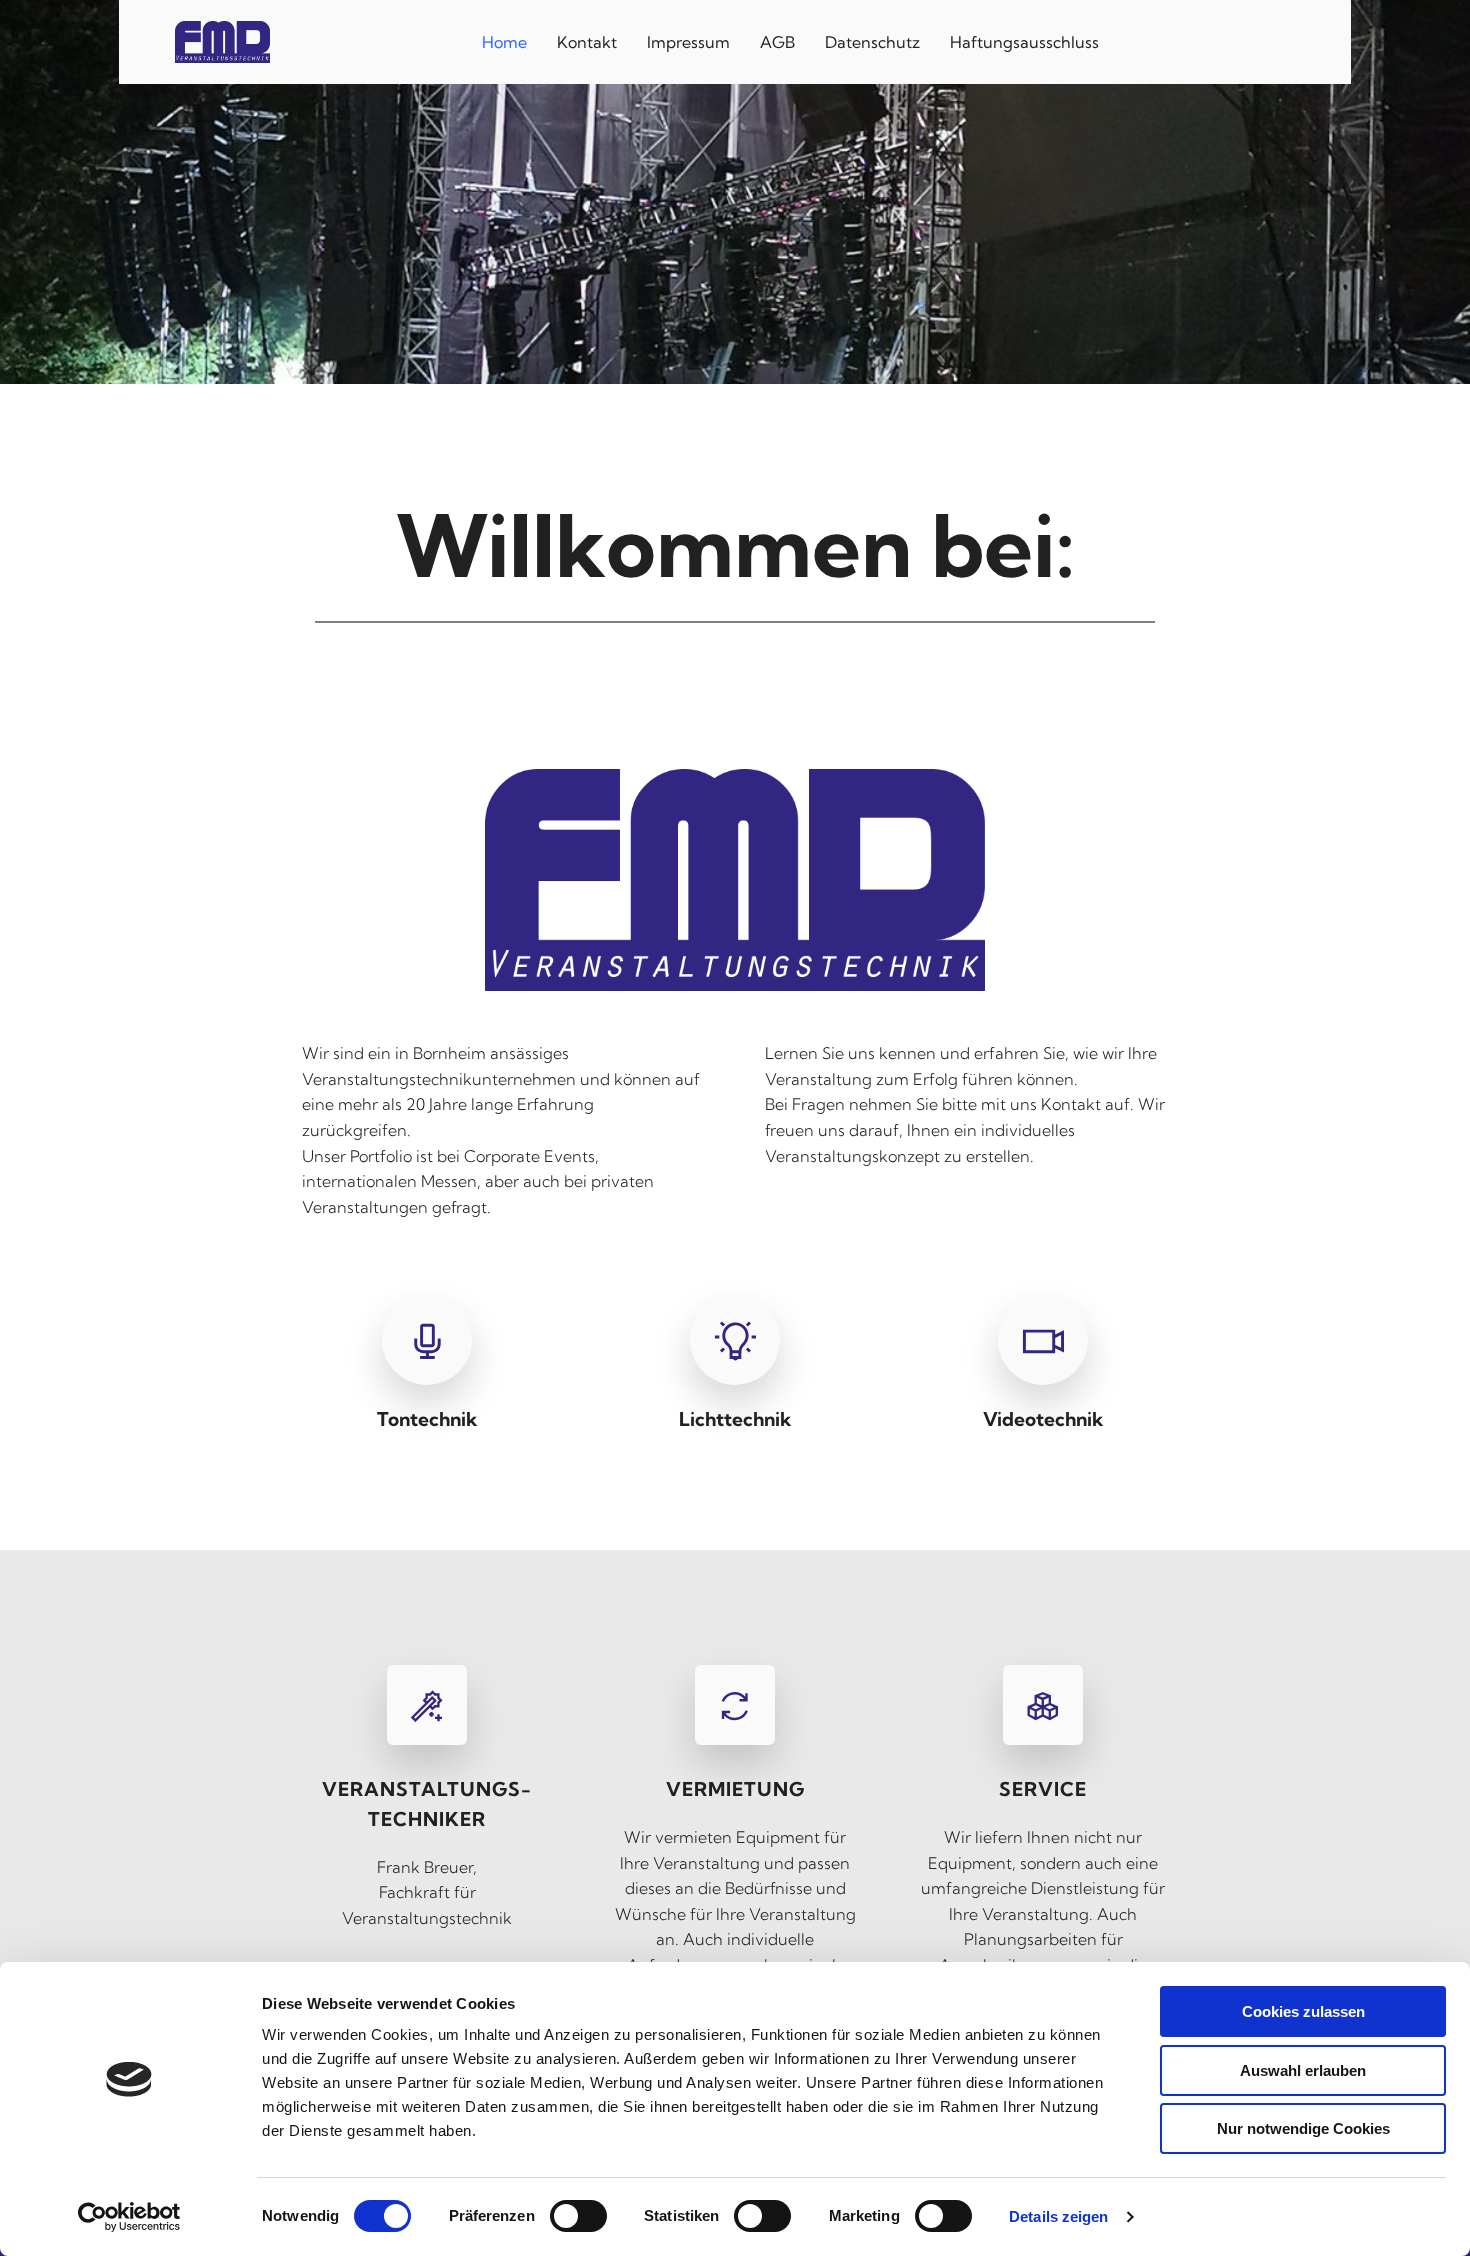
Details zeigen (1058, 2216)
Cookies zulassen (1303, 2011)
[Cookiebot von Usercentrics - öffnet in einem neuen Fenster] (129, 2217)
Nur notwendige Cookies (1303, 2128)
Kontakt (587, 42)
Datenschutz (872, 42)
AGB (777, 42)
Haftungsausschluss (1024, 42)
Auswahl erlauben (1303, 2070)
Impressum (688, 42)
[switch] (578, 2216)
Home (504, 42)
